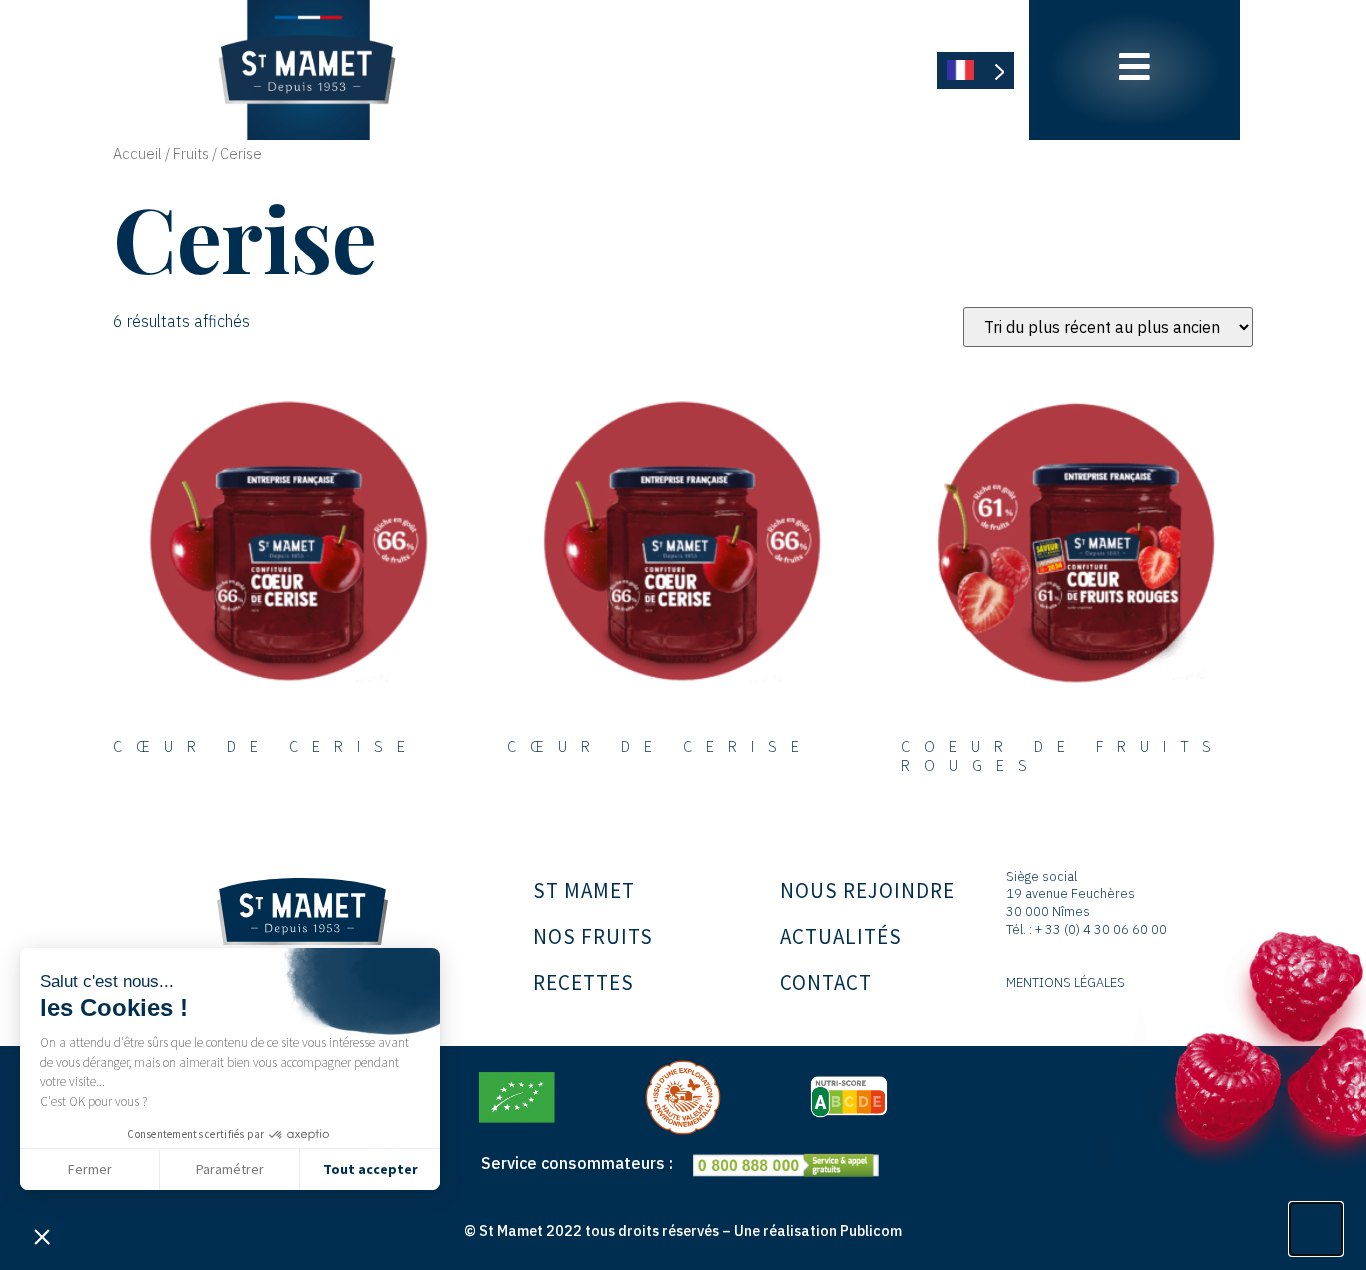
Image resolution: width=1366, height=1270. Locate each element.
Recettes (583, 982)
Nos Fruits (593, 936)
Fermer (90, 1169)
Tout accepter (370, 1169)
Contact (826, 982)
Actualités (841, 936)
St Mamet (584, 890)
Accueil (137, 153)
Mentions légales (1065, 982)
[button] (42, 1236)
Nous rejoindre (867, 890)
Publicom (871, 1230)
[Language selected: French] (975, 70)
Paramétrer (230, 1169)
